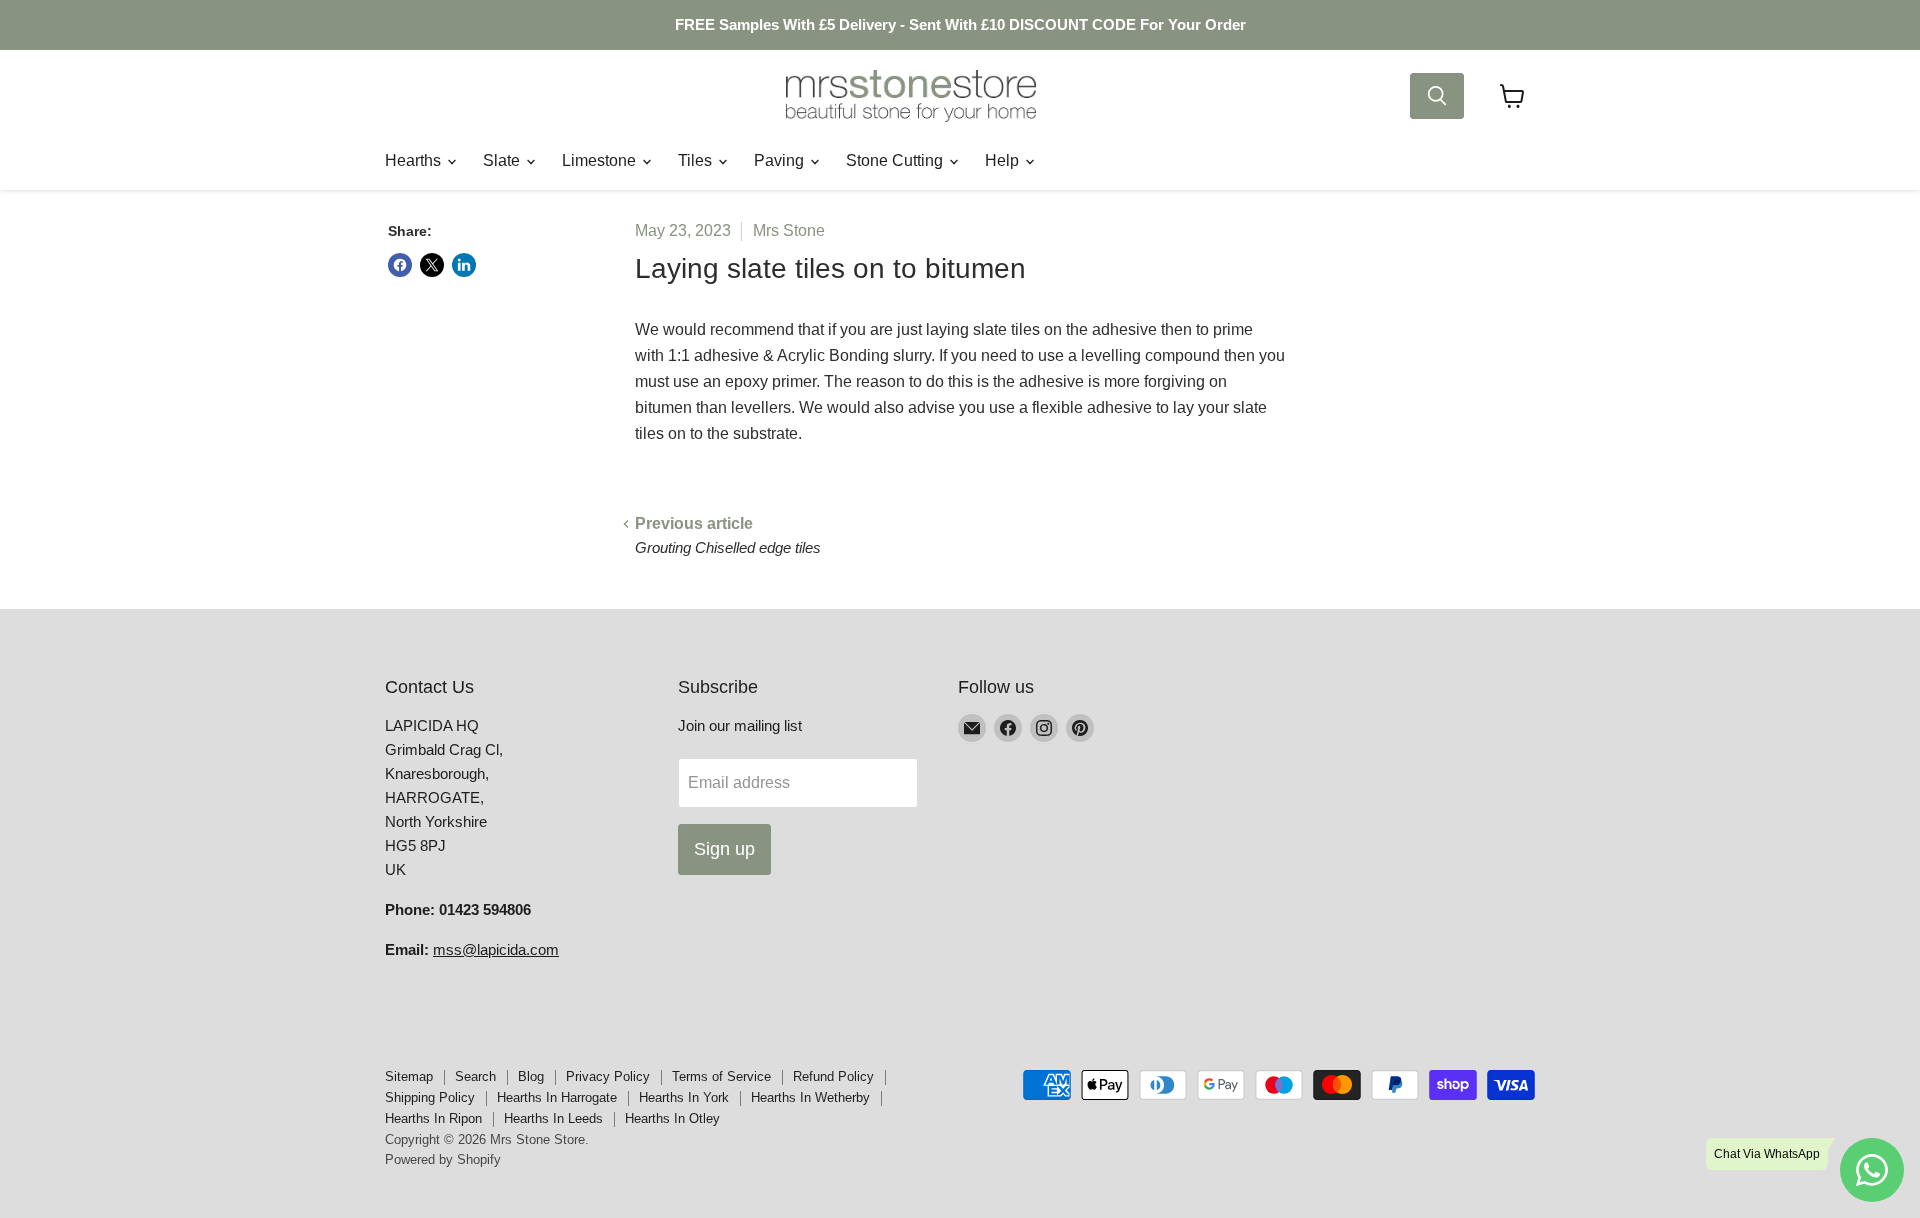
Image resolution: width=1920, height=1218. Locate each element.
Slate (503, 160)
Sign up (724, 849)
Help (1004, 160)
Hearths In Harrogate (557, 1097)
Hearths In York (684, 1097)
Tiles (697, 160)
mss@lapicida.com (496, 949)
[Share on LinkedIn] (464, 265)
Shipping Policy (430, 1097)
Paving (781, 160)
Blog (531, 1076)
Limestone (601, 160)
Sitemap (409, 1076)
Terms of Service (721, 1076)
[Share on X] (432, 265)
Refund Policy (833, 1076)
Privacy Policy (608, 1076)
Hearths (415, 160)
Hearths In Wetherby (810, 1097)
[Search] (1437, 96)
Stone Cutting (896, 160)
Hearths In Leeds (553, 1118)
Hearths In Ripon (433, 1118)
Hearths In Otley (672, 1118)
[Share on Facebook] (400, 265)
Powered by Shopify (443, 1159)
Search (475, 1076)
